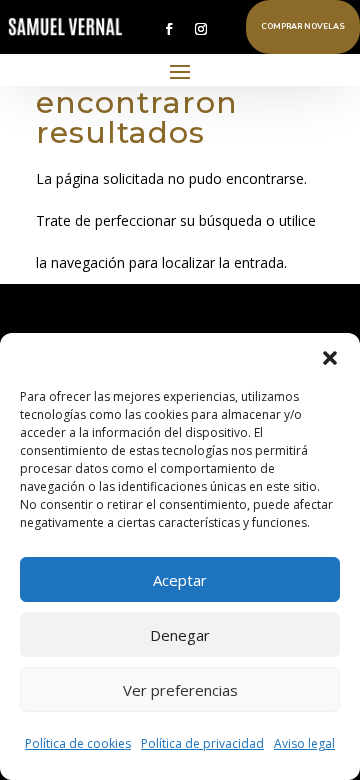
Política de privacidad (202, 743)
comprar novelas (303, 26)
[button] (330, 358)
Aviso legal (304, 743)
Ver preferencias (180, 690)
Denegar (180, 635)
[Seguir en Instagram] (201, 29)
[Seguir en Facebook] (169, 29)
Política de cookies (78, 743)
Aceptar (180, 580)
